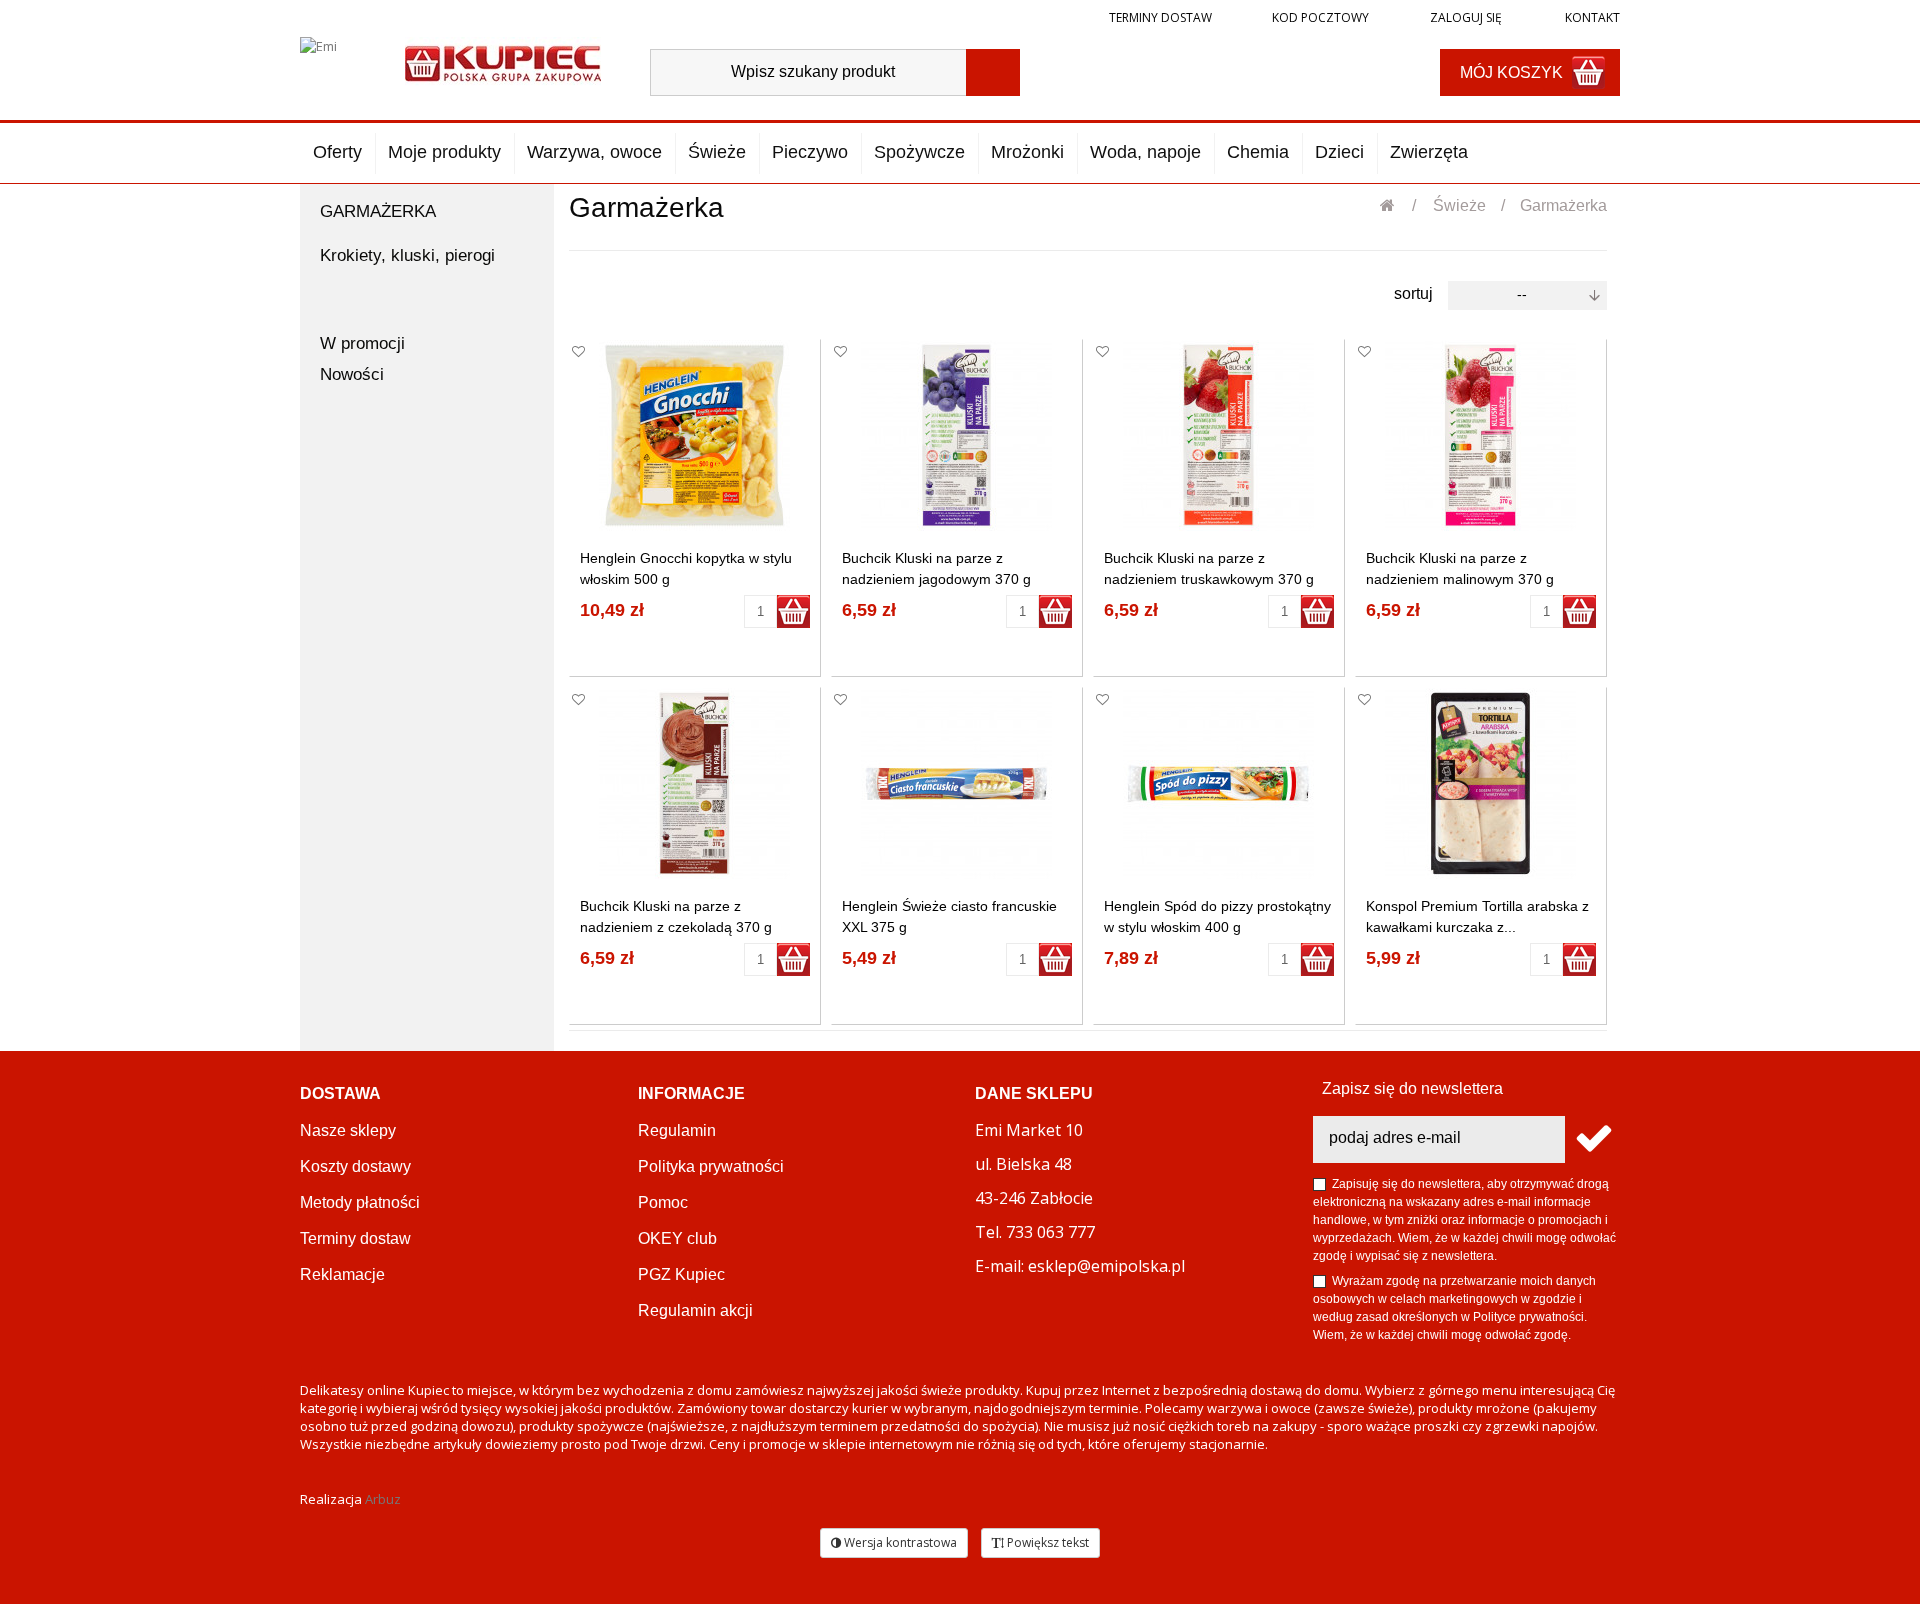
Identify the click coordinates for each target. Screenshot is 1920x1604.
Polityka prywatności (711, 1166)
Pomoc (663, 1202)
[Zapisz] (1592, 1139)
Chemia (1258, 152)
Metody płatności (360, 1202)
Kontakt (1591, 17)
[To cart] (793, 611)
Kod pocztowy (1320, 17)
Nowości (352, 374)
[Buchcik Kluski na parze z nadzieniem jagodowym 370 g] (956, 435)
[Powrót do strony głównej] (1398, 205)
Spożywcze (919, 152)
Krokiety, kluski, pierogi (407, 255)
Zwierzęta (1429, 152)
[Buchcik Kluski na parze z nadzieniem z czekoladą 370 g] (694, 783)
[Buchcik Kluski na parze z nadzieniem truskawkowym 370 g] (1218, 435)
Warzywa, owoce (594, 152)
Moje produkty (444, 152)
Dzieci (1339, 152)
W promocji (362, 343)
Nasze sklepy (348, 1130)
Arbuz (383, 1499)
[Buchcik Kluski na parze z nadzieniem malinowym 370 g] (1480, 435)
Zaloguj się (1464, 17)
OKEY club (677, 1238)
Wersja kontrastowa (899, 1542)
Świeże (717, 152)
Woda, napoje (1145, 152)
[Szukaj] (993, 72)
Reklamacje (342, 1274)
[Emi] (335, 62)
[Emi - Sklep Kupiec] (503, 61)
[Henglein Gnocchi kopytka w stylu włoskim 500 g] (694, 435)
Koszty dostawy (355, 1166)
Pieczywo (810, 152)
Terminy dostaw (1160, 17)
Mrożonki (1027, 152)
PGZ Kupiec (681, 1274)
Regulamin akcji (695, 1310)
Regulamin (677, 1130)
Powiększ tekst (1046, 1542)
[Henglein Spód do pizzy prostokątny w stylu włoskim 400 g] (1218, 783)
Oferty (337, 152)
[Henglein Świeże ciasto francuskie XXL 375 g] (956, 783)
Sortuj (1413, 293)
